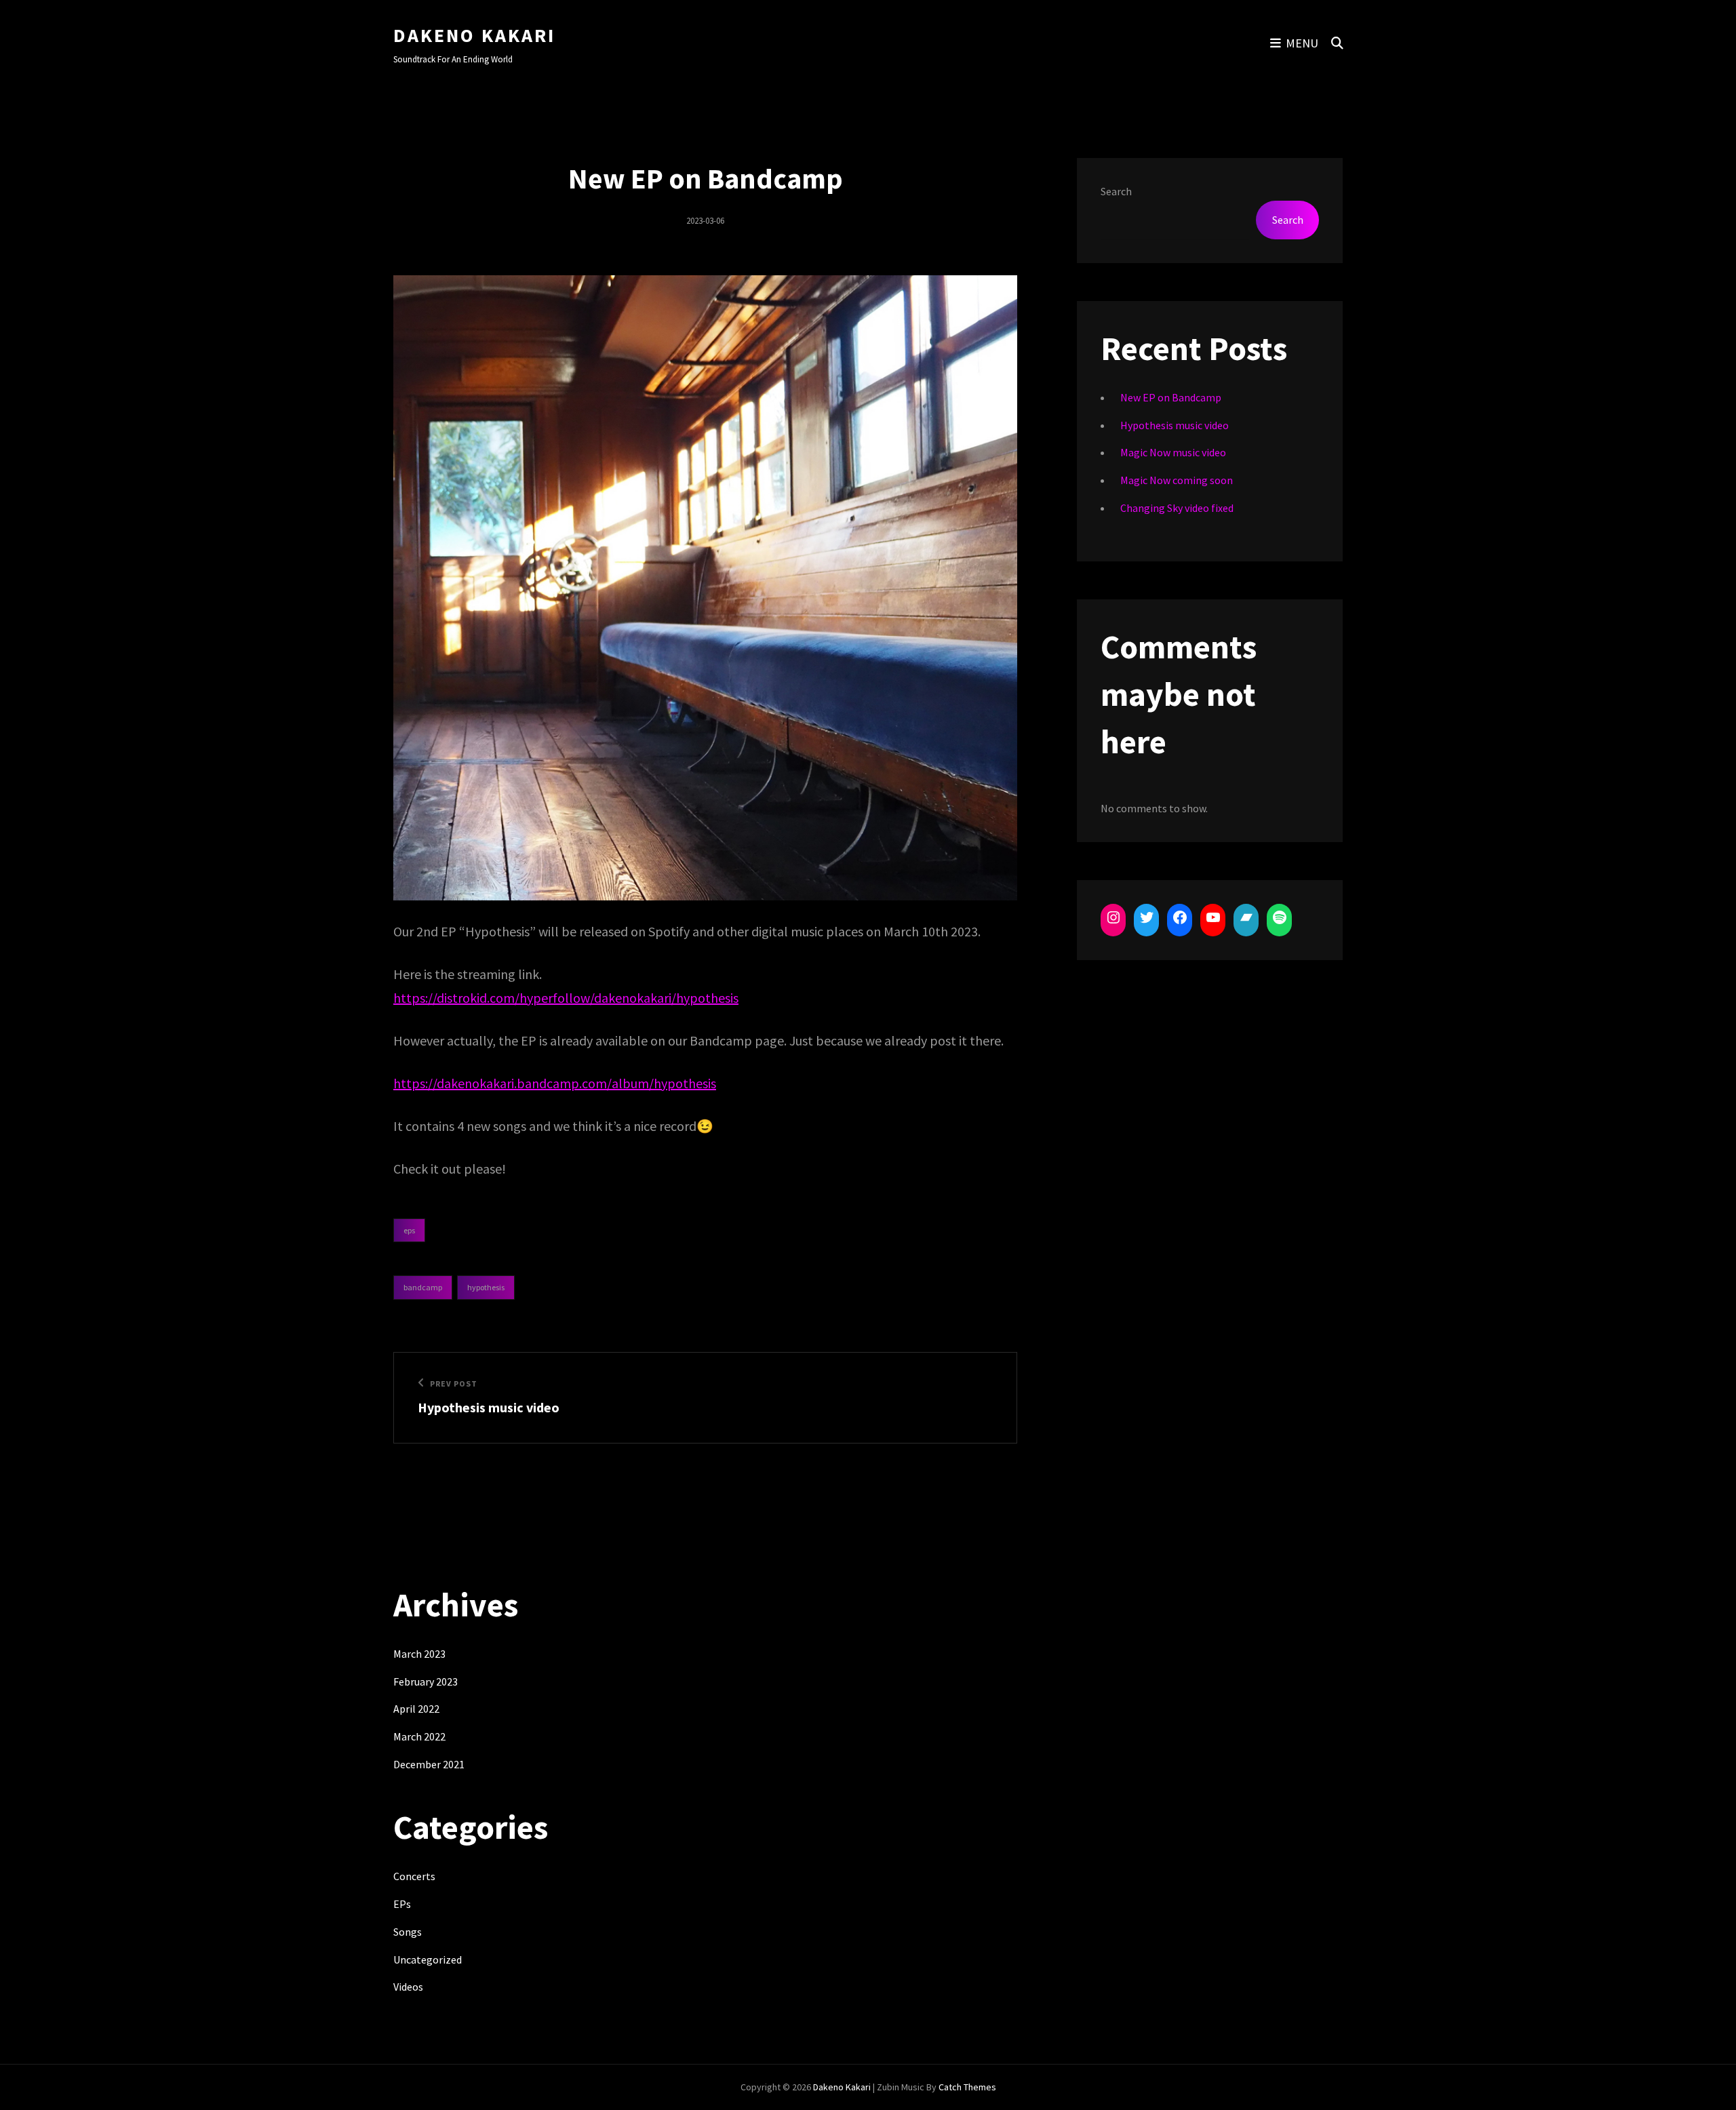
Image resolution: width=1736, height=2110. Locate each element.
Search (1116, 191)
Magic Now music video (1173, 452)
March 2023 (419, 1654)
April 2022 (416, 1709)
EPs (409, 1230)
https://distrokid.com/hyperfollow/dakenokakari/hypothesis (566, 998)
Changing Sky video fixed (1177, 508)
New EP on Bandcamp (1171, 397)
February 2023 (426, 1681)
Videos (408, 1987)
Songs (408, 1932)
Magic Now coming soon (1177, 480)
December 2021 (429, 1764)
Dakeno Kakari (474, 35)
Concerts (414, 1876)
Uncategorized (428, 1959)
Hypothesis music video (1175, 425)
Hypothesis (486, 1287)
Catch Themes (967, 2087)
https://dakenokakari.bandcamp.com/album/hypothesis (555, 1083)
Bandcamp (423, 1287)
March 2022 (419, 1736)
